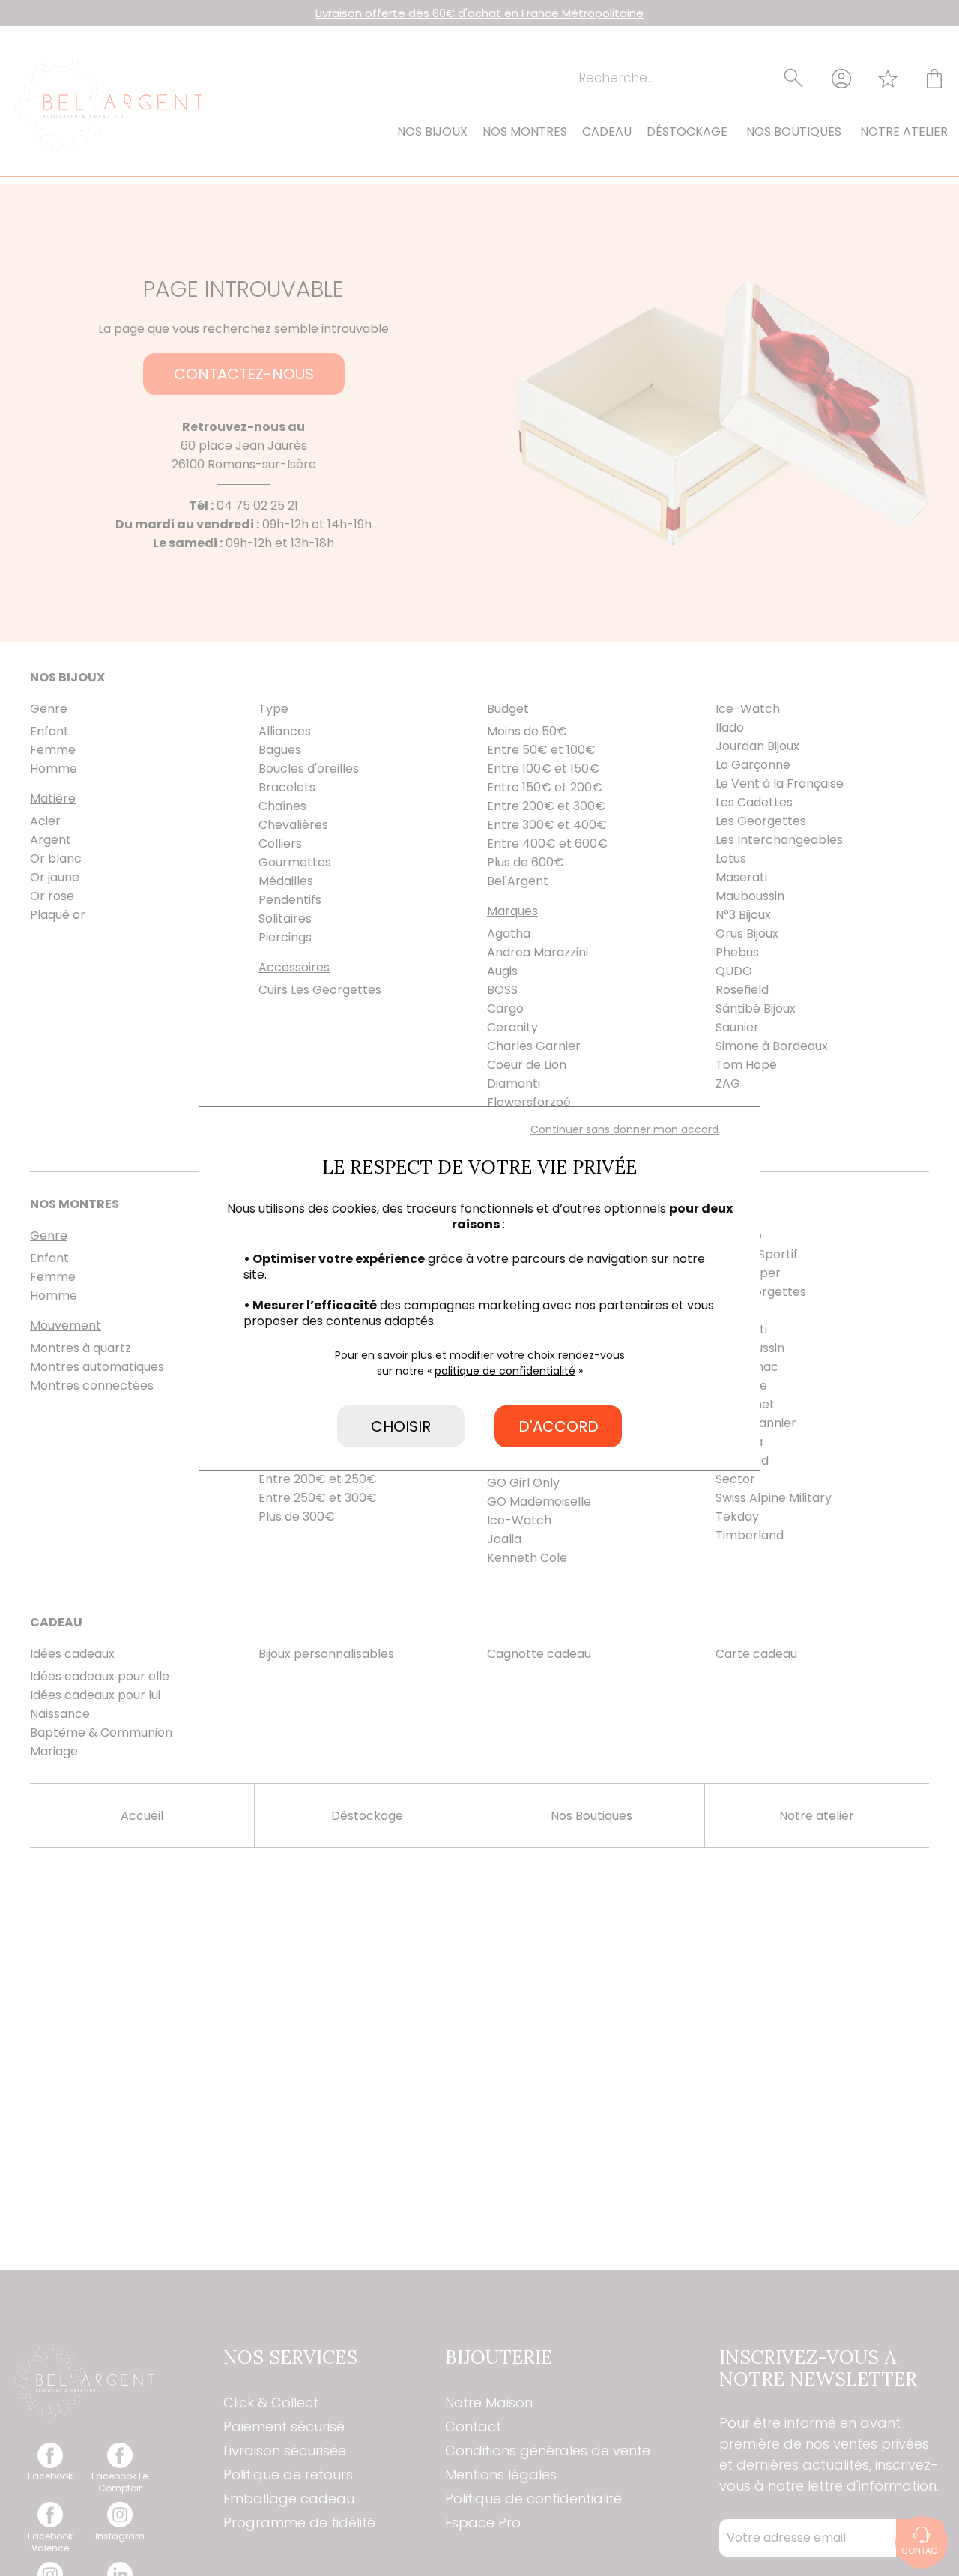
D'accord (559, 1426)
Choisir (401, 1426)
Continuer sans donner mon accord (624, 1129)
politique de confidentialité (505, 1371)
